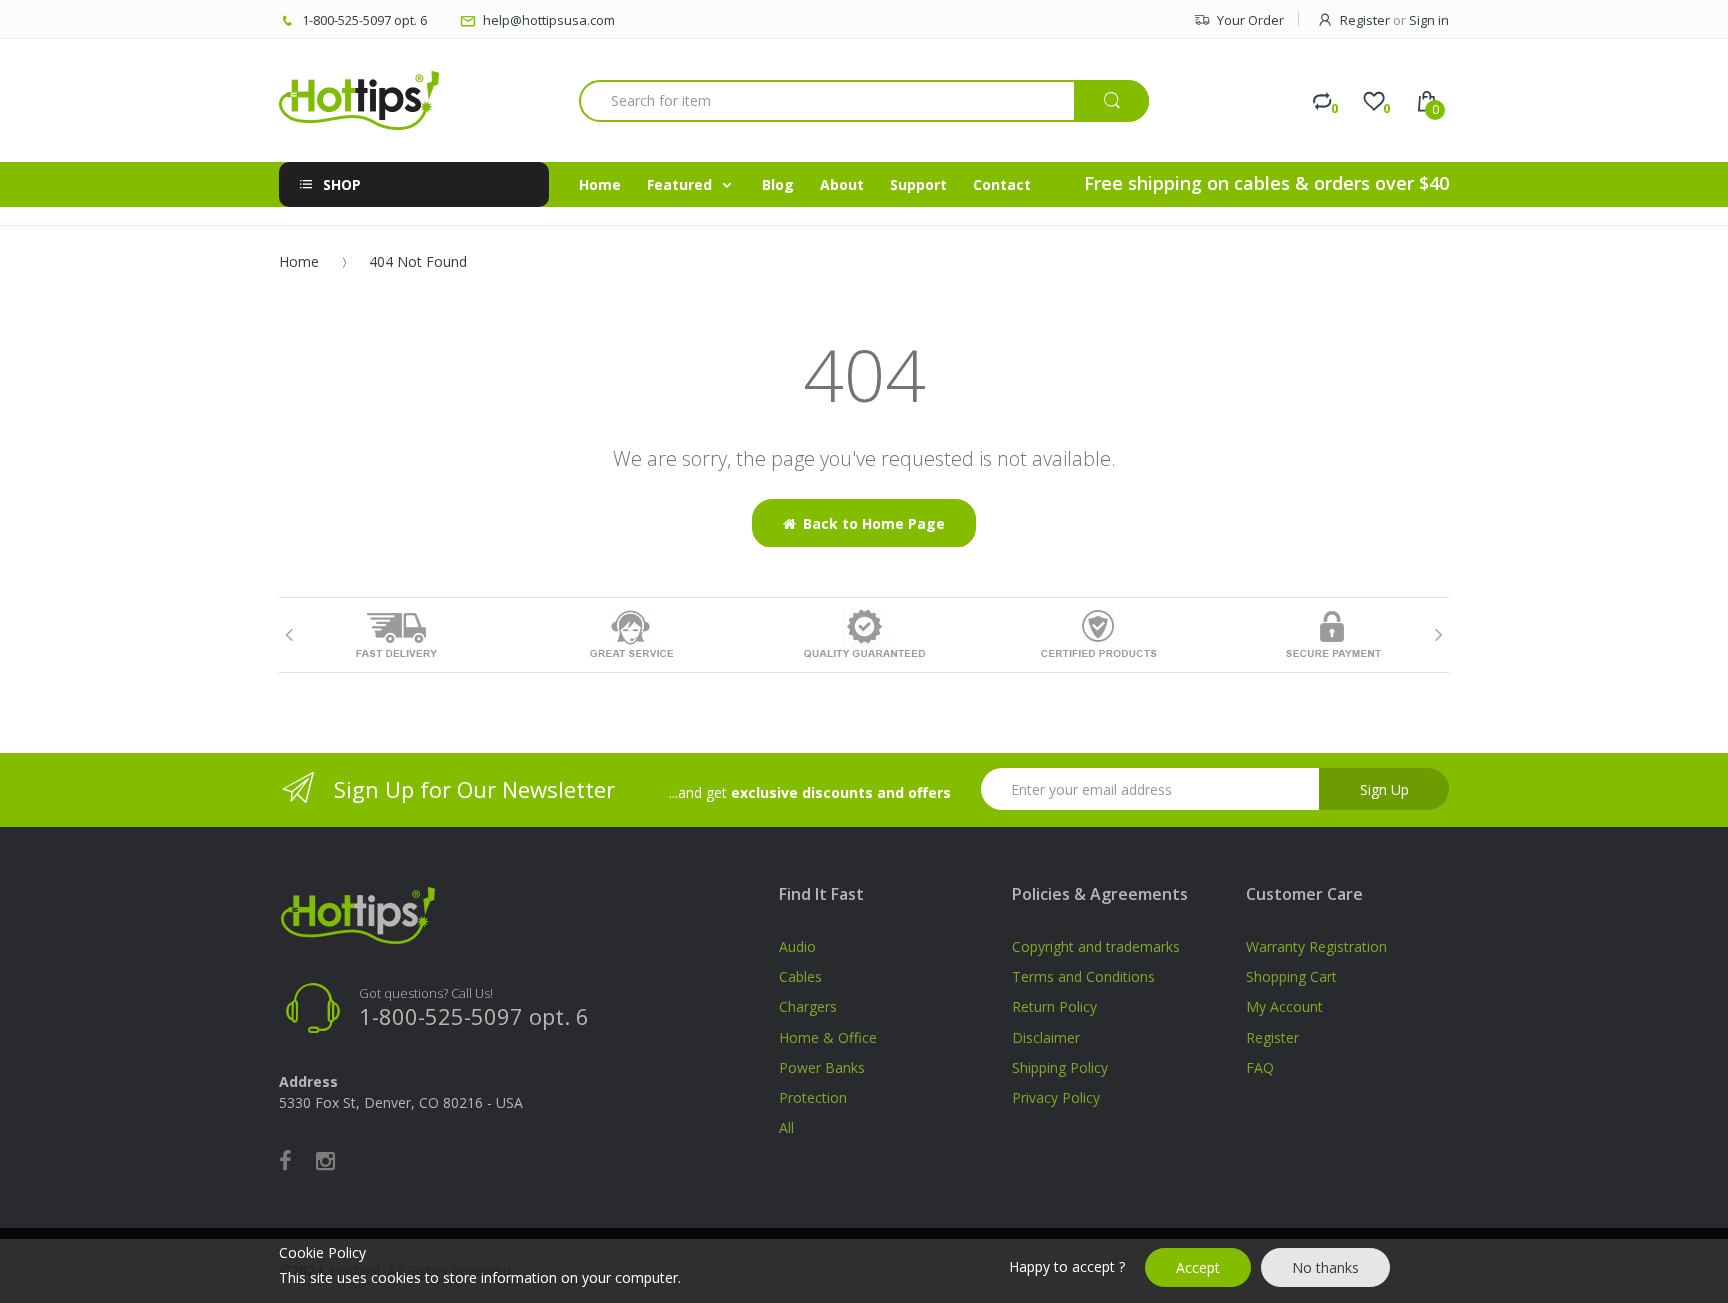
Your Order (1250, 20)
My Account (1284, 1006)
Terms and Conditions (1083, 976)
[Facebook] (285, 1160)
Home (299, 261)
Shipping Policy (1060, 1067)
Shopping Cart (1291, 976)
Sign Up (1384, 789)
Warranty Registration (1316, 946)
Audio (797, 946)
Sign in (1429, 20)
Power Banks (822, 1067)
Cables (800, 976)
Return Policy (1054, 1006)
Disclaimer (1046, 1037)
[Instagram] (325, 1160)
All (786, 1127)
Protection (813, 1097)
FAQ (1260, 1067)
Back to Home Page (874, 523)
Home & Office (828, 1037)
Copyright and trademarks (1096, 946)
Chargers (808, 1006)
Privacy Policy (1056, 1097)
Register (1365, 20)
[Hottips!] (359, 100)
